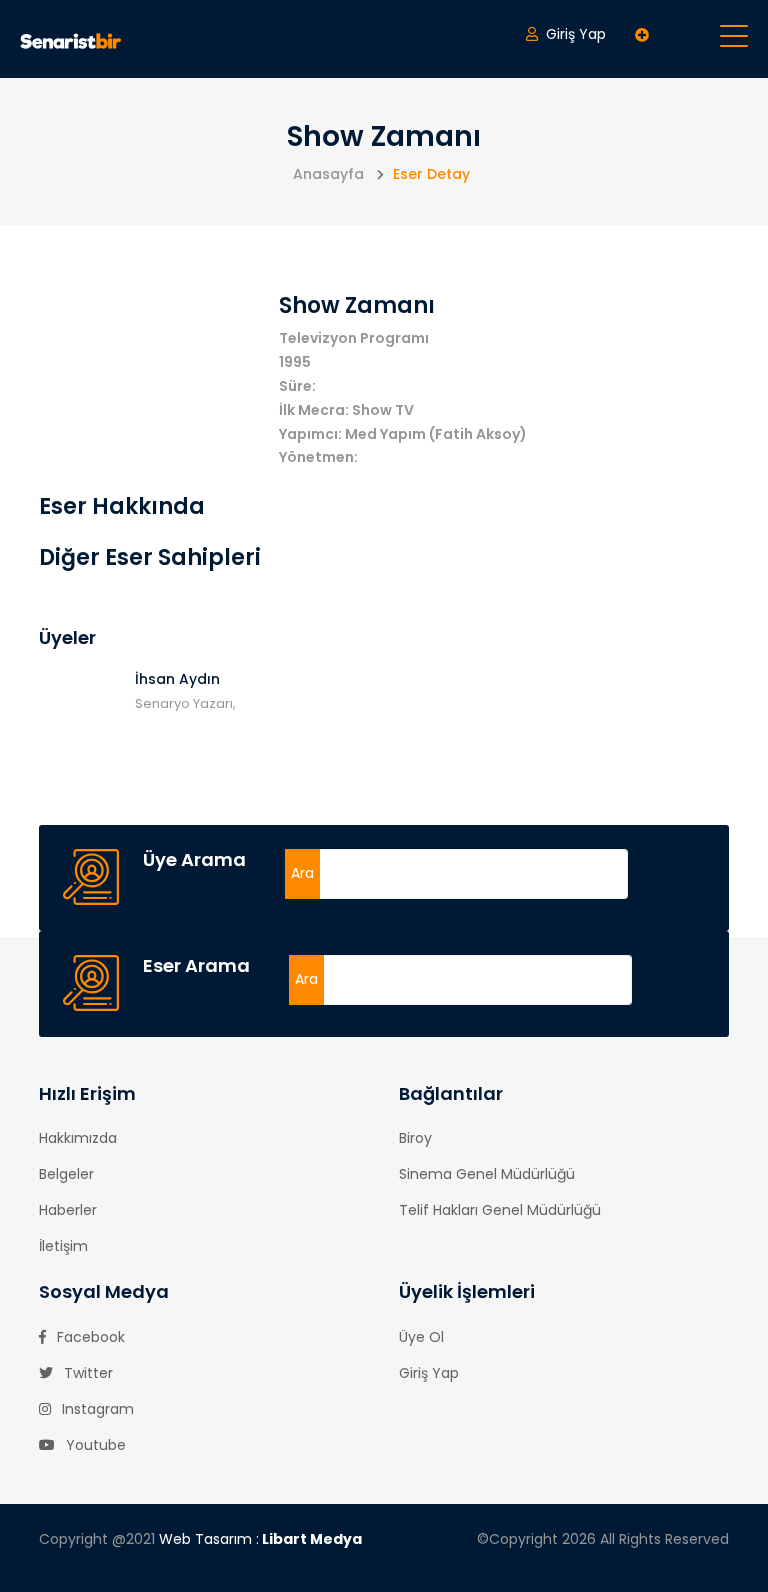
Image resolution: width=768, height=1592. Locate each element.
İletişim (63, 1246)
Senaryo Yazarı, (185, 703)
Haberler (68, 1210)
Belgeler (66, 1174)
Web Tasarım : (260, 1539)
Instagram (96, 1409)
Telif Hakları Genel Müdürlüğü (500, 1210)
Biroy (415, 1138)
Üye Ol (421, 1337)
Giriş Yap (429, 1373)
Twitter (86, 1373)
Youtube (94, 1445)
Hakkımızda (78, 1138)
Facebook (89, 1337)
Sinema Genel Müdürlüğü (487, 1174)
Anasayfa (328, 174)
